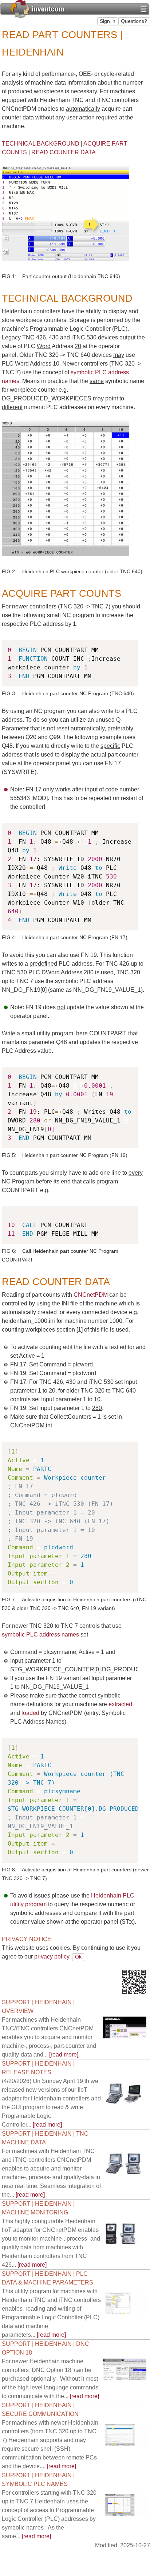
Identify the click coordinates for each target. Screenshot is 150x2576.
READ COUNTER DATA (64, 152)
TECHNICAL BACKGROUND (41, 144)
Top (135, 1957)
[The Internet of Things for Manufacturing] (37, 8)
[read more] (49, 2037)
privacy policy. (52, 1957)
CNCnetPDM (91, 1295)
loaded (30, 1713)
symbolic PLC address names (40, 1635)
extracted (120, 1704)
